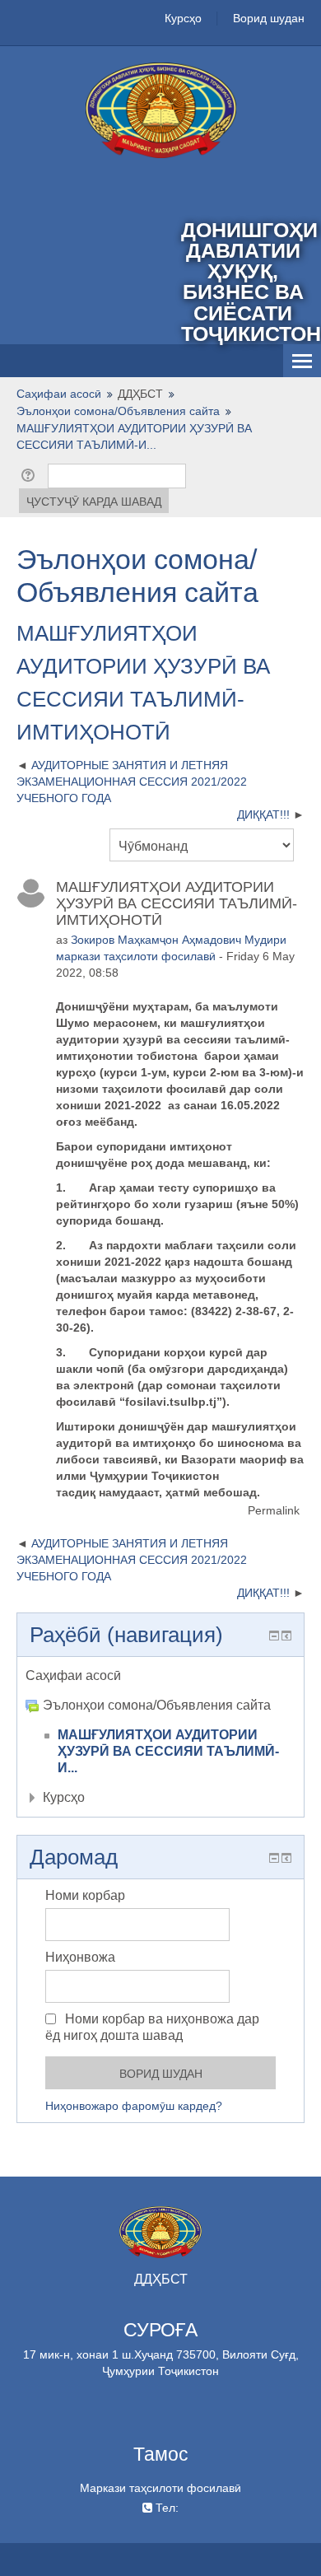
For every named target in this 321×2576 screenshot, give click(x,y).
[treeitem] (160, 1676)
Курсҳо (183, 18)
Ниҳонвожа (80, 1957)
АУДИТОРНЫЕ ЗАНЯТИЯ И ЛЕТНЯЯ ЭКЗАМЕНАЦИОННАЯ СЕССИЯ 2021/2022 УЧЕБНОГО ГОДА (132, 782)
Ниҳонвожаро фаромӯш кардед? (134, 2106)
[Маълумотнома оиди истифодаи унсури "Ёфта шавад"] (31, 475)
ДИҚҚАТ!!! (263, 814)
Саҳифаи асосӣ (73, 1675)
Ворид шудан (269, 18)
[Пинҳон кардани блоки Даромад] (274, 1858)
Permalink (274, 1510)
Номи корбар (85, 1895)
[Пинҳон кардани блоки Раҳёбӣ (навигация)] (274, 1636)
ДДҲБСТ (140, 394)
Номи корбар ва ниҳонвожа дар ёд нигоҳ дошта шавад (152, 2027)
